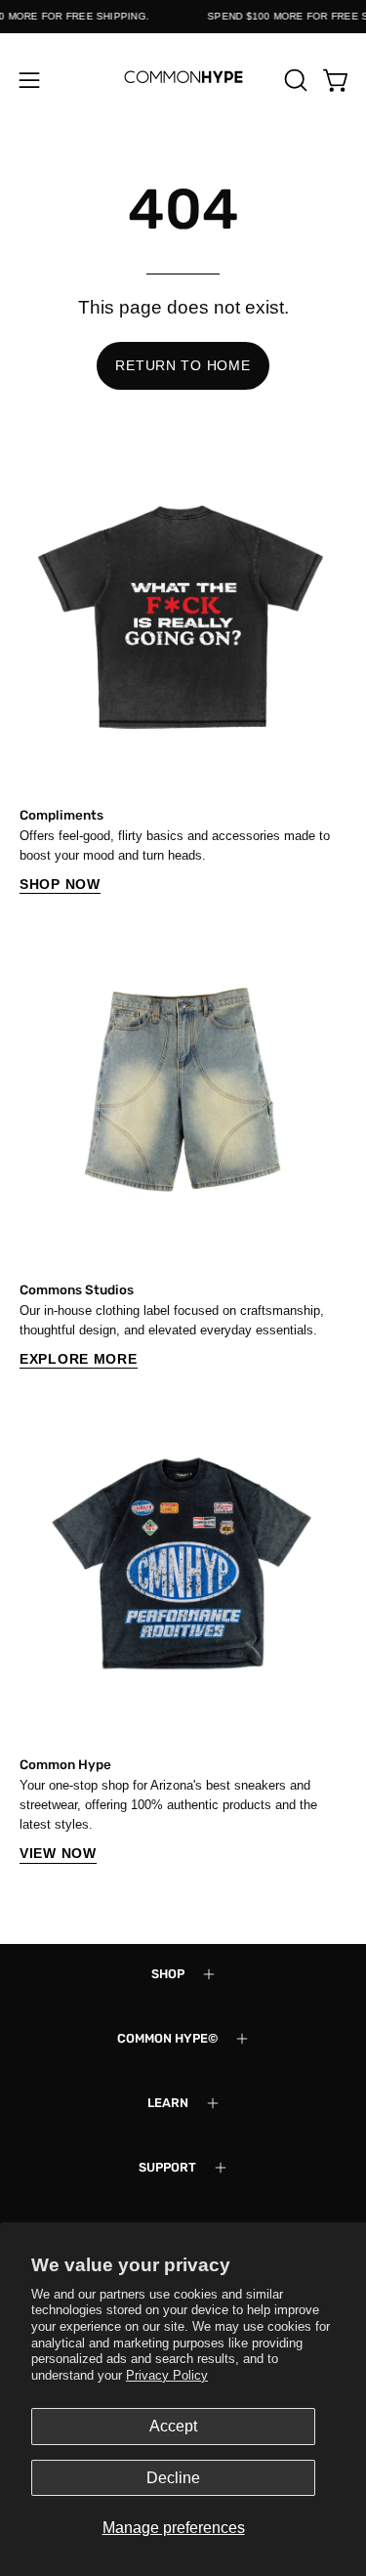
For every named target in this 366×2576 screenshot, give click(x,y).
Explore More (79, 1359)
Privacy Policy (167, 2375)
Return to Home (183, 365)
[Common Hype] (183, 80)
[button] (294, 80)
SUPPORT (167, 2167)
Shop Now (60, 884)
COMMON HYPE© (167, 2038)
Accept (173, 2426)
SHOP (168, 1974)
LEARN (168, 2103)
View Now (58, 1853)
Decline (173, 2478)
